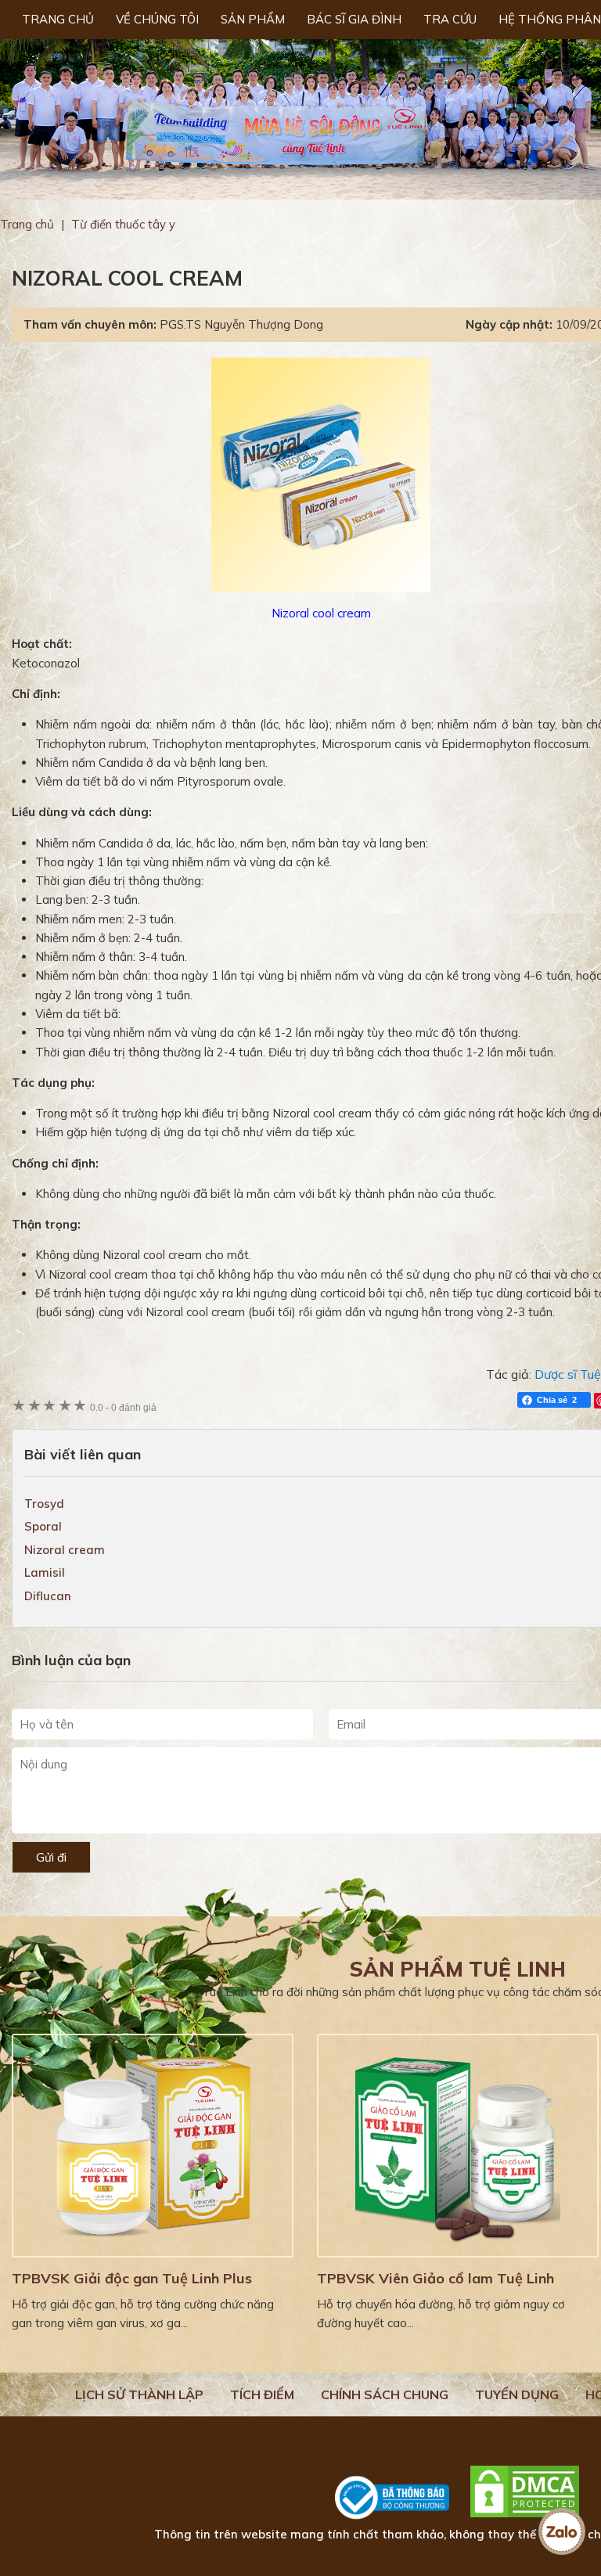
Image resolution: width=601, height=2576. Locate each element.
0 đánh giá (123, 1407)
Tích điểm (262, 2394)
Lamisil (45, 1572)
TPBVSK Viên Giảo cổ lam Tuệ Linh (435, 2278)
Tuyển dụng (517, 2394)
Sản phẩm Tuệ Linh (458, 1969)
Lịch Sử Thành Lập (139, 2394)
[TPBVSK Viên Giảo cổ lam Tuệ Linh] (458, 2146)
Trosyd (44, 1504)
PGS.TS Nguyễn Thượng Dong (241, 324)
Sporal (43, 1526)
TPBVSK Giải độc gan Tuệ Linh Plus (132, 2278)
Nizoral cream (65, 1550)
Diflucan (48, 1596)
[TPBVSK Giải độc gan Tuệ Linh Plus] (153, 2146)
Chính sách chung (385, 2394)
